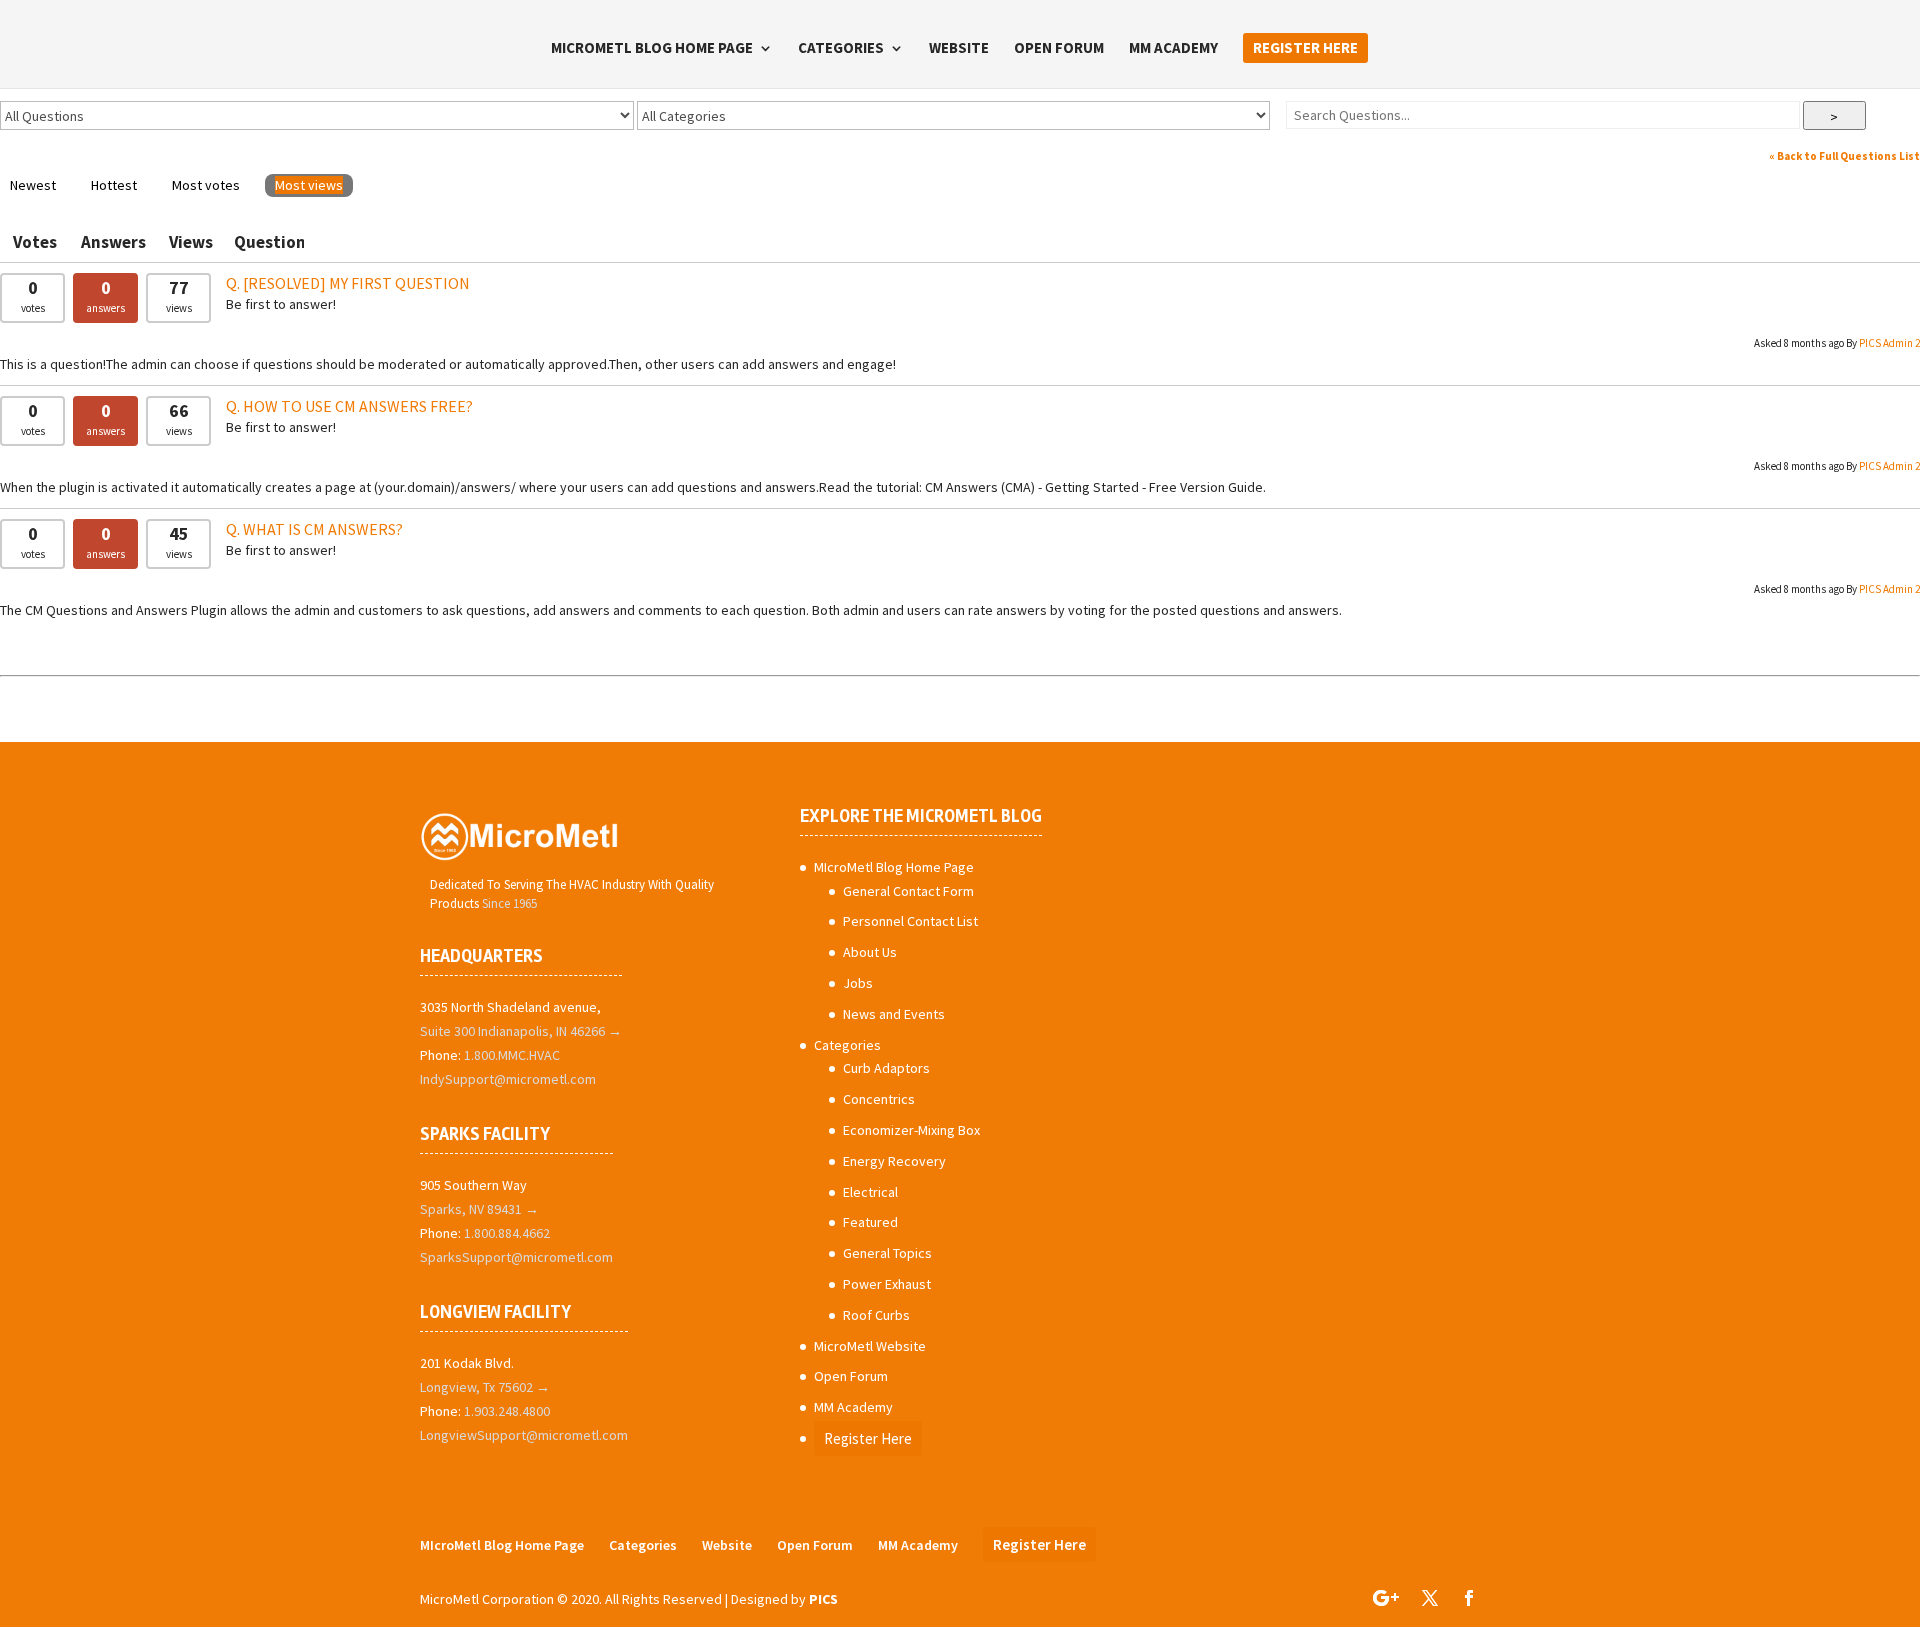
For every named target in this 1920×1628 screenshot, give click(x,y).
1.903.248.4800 (507, 1411)
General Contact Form (908, 891)
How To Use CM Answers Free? (358, 406)
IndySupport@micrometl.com (508, 1079)
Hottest (114, 185)
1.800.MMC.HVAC (512, 1055)
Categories (841, 49)
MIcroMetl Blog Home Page (652, 49)
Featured (870, 1222)
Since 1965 (509, 903)
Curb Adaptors (886, 1068)
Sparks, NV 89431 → (479, 1209)
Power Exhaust (887, 1284)
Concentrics (879, 1099)
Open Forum (1059, 49)
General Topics (887, 1253)
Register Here (1305, 47)
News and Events (894, 1014)
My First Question (356, 283)
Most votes (206, 185)
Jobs (858, 983)
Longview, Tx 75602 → (485, 1387)
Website (959, 49)
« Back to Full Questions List (1844, 156)
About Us (870, 952)
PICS (823, 1599)
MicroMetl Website (870, 1346)
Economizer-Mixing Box (911, 1130)
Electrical (870, 1192)
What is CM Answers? (323, 529)
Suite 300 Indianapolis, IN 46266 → (521, 1031)
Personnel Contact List (910, 921)
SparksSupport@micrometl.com (516, 1257)
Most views (309, 185)
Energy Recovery (894, 1161)
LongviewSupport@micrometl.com (524, 1435)
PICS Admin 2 (1889, 343)
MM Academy (1173, 49)
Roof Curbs (876, 1315)
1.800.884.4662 (507, 1233)
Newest (33, 185)
